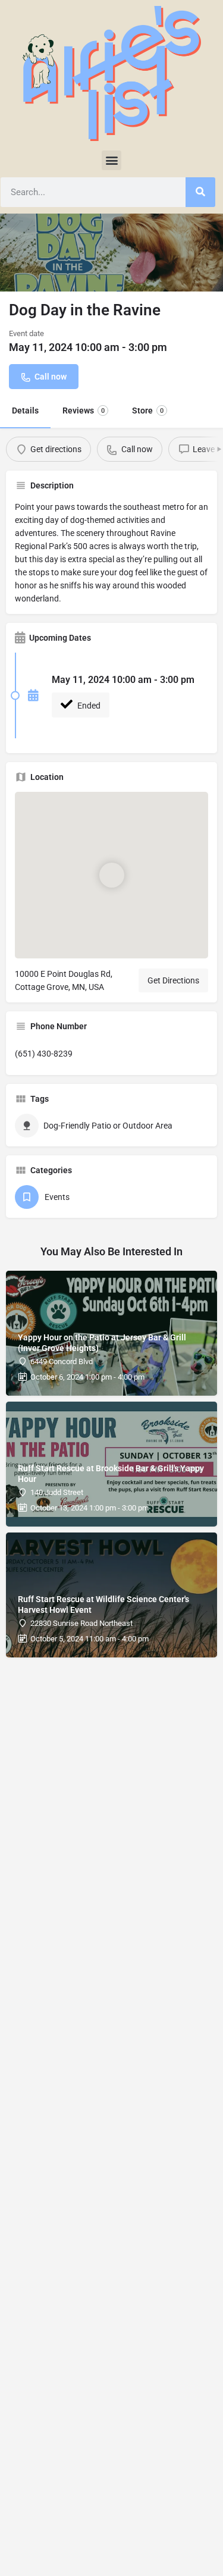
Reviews (84, 410)
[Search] (200, 192)
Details (25, 410)
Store (148, 410)
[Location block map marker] (112, 875)
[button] (111, 160)
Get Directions (173, 980)
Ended (88, 706)
